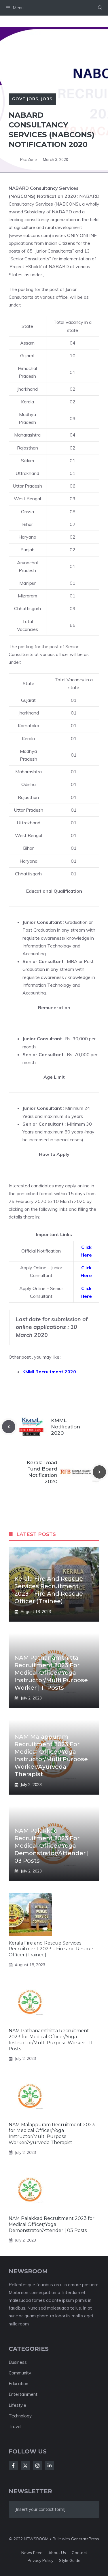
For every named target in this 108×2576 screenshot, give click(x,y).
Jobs (47, 99)
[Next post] (99, 1472)
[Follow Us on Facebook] (13, 2466)
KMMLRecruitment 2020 (49, 1372)
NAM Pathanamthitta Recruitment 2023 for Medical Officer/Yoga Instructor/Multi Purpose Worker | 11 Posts (51, 1673)
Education (18, 2384)
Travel (15, 2426)
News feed (32, 2553)
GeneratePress (85, 2539)
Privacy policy (40, 2560)
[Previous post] (9, 1427)
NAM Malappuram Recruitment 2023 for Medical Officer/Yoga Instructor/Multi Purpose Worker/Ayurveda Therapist (52, 2134)
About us (57, 2553)
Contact (79, 2553)
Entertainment (23, 2394)
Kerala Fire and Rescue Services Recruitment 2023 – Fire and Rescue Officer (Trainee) (51, 1949)
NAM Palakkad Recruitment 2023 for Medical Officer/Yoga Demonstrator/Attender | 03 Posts (52, 1846)
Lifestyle (17, 2405)
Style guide (70, 2560)
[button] (100, 8)
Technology (20, 2416)
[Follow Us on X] (25, 2466)
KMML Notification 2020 (66, 1427)
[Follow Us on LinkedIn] (50, 2466)
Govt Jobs (25, 99)
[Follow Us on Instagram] (37, 2466)
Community (20, 2373)
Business (18, 2362)
